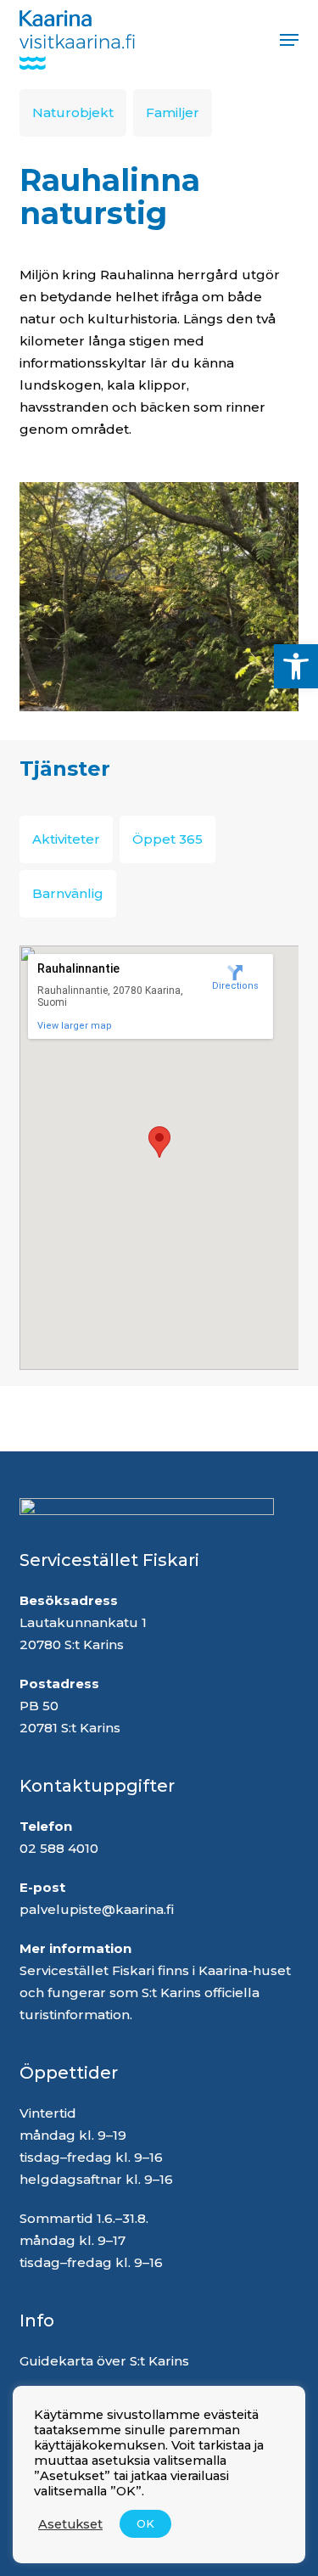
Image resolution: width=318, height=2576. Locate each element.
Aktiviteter (66, 839)
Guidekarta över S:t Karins (106, 2361)
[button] (296, 666)
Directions (235, 986)
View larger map (75, 1026)
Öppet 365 (167, 839)
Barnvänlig (68, 893)
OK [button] (145, 2523)
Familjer (173, 112)
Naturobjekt (73, 112)
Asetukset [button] (70, 2524)
